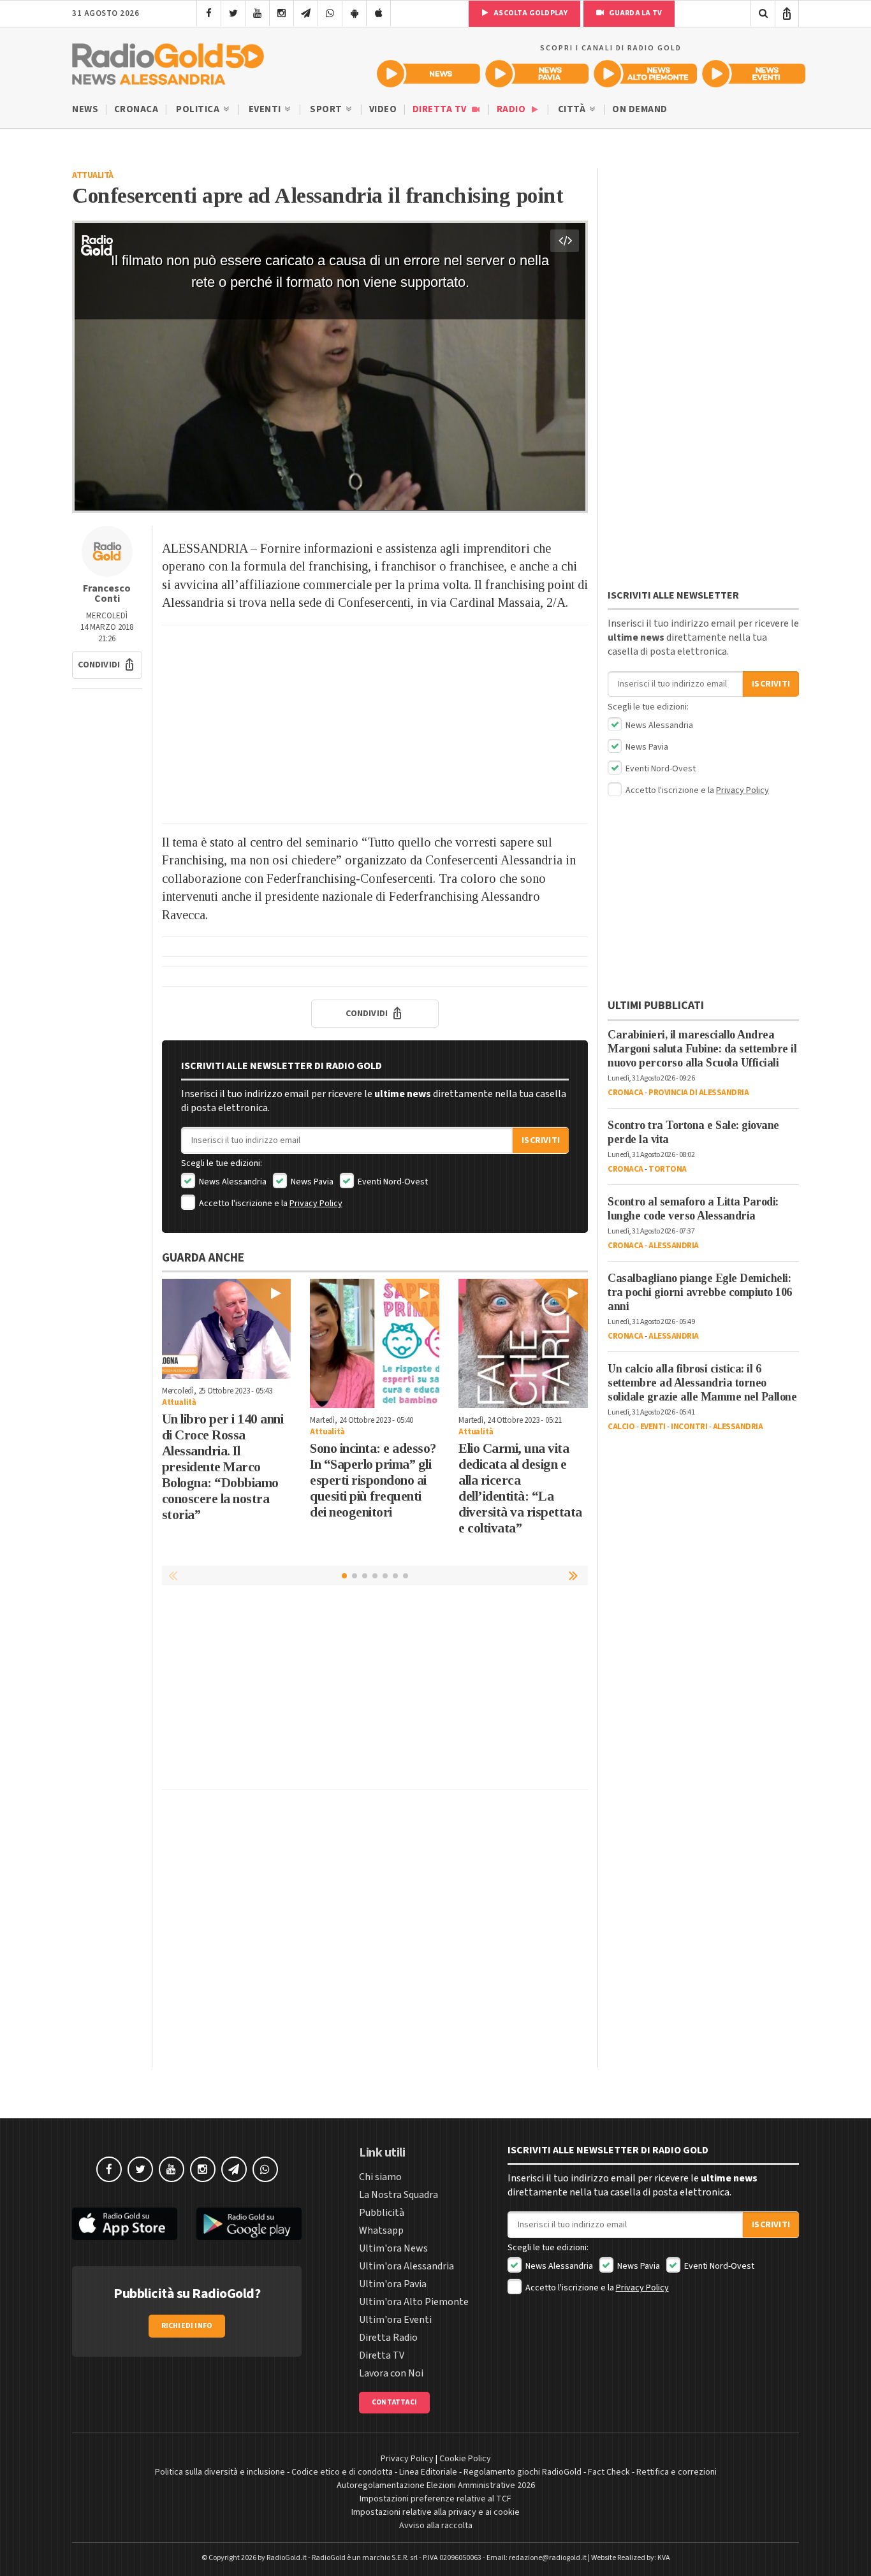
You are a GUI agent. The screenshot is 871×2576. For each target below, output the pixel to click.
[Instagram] (282, 13)
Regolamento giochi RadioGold (523, 2472)
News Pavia (311, 1182)
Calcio (621, 1427)
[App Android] (354, 13)
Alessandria (674, 1246)
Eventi (266, 109)
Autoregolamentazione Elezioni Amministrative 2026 (436, 2485)
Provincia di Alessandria (699, 1093)
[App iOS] (378, 13)
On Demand (640, 109)
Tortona (668, 1169)
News (85, 109)
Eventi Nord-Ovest (392, 1182)
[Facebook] (209, 13)
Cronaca (136, 109)
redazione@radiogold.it (548, 2558)
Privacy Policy (316, 1204)
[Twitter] (233, 13)
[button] (107, 665)
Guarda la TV (634, 13)
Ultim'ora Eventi (395, 2320)
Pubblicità (382, 2213)
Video (383, 109)
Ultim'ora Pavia (393, 2284)
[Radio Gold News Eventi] (754, 74)
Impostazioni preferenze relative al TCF (435, 2499)
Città (573, 109)
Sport (327, 109)
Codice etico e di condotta (342, 2472)
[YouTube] (257, 13)
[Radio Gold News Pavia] (537, 74)
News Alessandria (232, 1182)
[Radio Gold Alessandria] (168, 61)
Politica (199, 109)
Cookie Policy (465, 2459)
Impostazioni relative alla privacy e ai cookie (435, 2512)
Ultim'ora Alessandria (406, 2266)
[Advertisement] (375, 724)
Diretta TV (441, 109)
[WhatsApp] (330, 13)
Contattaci (394, 2402)
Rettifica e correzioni (677, 2472)
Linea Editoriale (428, 2472)
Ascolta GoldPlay (530, 13)
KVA (664, 2558)
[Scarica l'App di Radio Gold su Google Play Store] (249, 2224)
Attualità (93, 175)
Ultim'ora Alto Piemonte (414, 2302)
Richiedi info (187, 2326)
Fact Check (609, 2472)
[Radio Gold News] (428, 74)
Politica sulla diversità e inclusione (220, 2472)
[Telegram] (306, 13)
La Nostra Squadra (399, 2195)
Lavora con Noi (391, 2373)
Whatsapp (381, 2230)
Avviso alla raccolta (436, 2526)
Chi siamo (380, 2177)
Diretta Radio (388, 2338)
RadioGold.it (287, 2558)
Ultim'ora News (393, 2248)
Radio (512, 109)
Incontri (689, 1427)
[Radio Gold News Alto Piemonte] (645, 74)
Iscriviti (541, 1140)
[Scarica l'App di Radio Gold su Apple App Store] (125, 2224)
